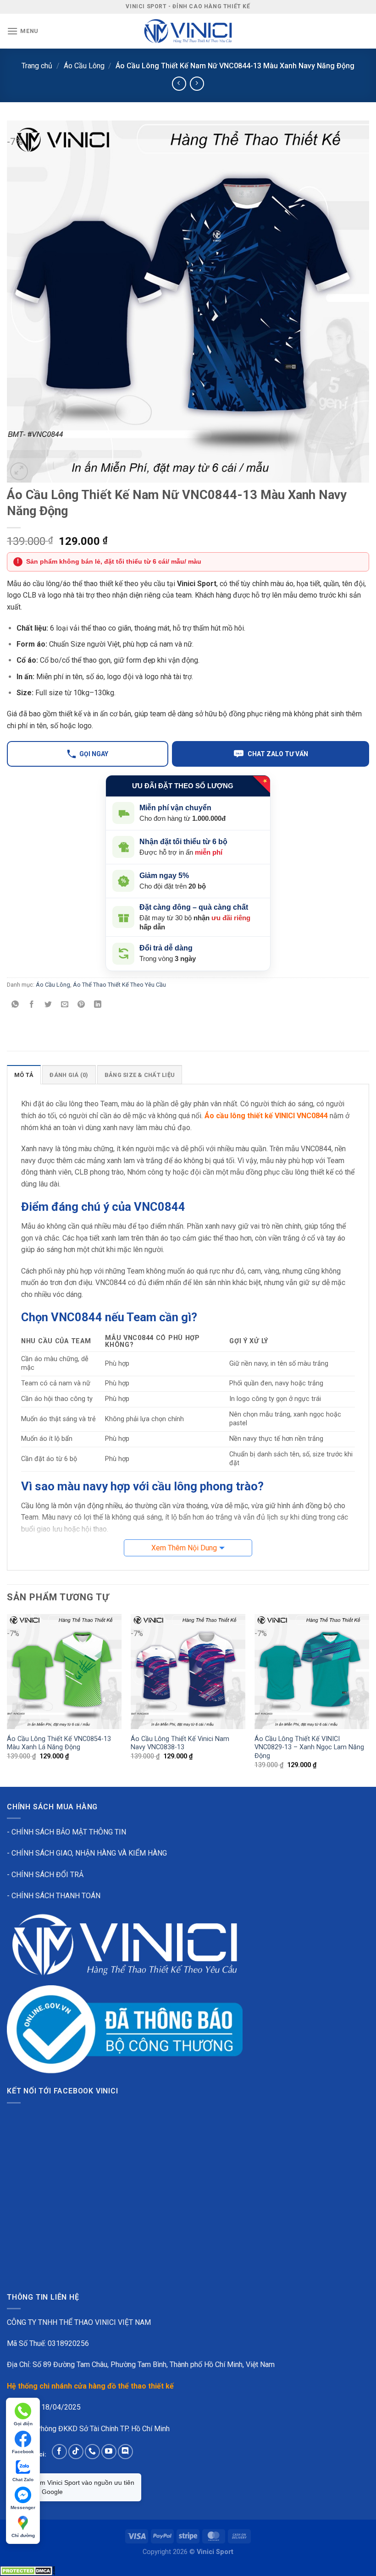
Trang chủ (37, 66)
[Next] (369, 1700)
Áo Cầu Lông (84, 66)
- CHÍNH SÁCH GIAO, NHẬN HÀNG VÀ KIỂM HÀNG (87, 1853)
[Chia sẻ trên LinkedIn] (98, 1005)
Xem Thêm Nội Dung (184, 1548)
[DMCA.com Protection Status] (28, 2570)
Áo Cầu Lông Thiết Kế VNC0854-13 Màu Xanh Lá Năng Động (59, 1743)
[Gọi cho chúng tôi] (92, 2452)
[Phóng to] (19, 471)
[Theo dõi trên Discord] (125, 2452)
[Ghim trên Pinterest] (81, 1005)
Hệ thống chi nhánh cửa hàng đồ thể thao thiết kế (90, 2386)
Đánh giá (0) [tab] (69, 1075)
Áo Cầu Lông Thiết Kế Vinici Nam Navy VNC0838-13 (180, 1743)
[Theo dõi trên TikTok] (76, 2452)
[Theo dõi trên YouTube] (109, 2452)
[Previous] (7, 1700)
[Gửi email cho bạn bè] (65, 1005)
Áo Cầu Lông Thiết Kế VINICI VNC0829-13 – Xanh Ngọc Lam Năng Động (309, 1747)
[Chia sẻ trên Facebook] (32, 1005)
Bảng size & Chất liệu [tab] (140, 1075)
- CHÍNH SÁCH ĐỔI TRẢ (45, 1875)
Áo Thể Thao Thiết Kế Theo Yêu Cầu (119, 985)
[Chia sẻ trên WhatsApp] (15, 1005)
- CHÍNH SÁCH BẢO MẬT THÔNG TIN (66, 1832)
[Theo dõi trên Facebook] (59, 2452)
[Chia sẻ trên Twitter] (48, 1005)
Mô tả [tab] (24, 1075)
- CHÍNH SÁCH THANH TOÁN (54, 1896)
